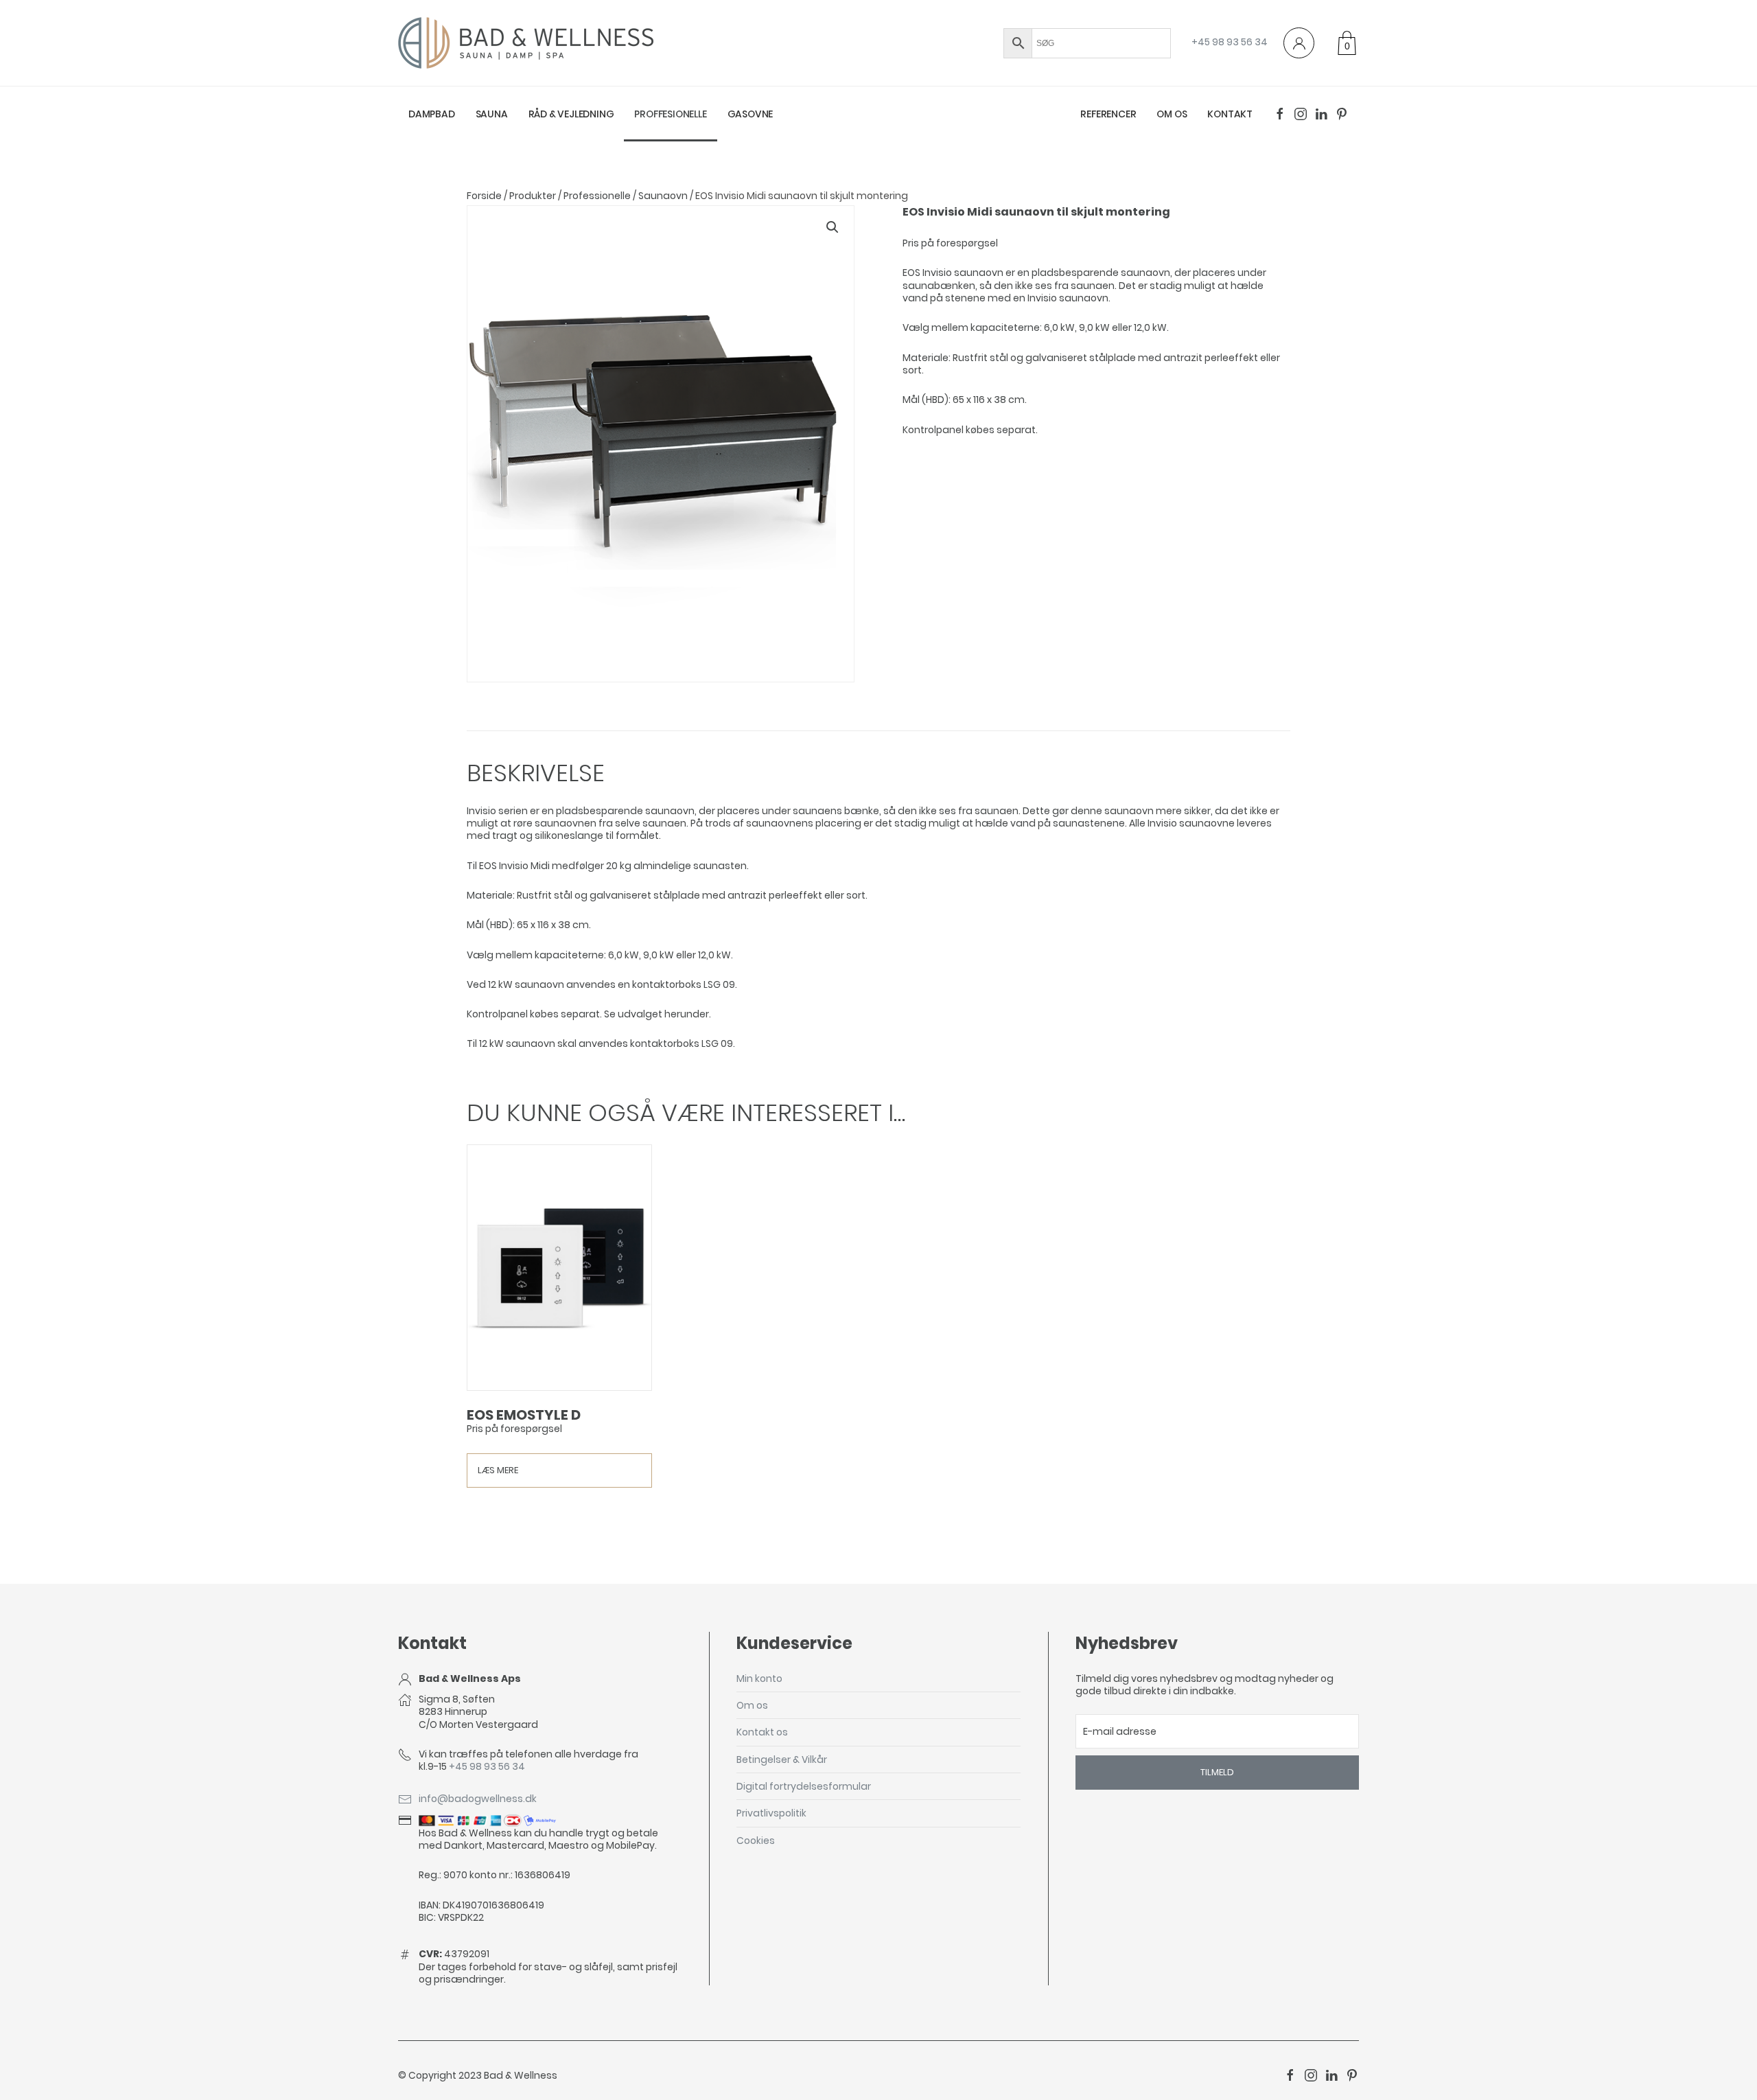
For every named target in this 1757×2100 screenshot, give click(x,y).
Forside (484, 196)
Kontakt (1230, 114)
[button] (833, 227)
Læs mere (498, 1470)
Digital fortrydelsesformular (804, 1786)
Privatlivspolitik (771, 1813)
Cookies (756, 1841)
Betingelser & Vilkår (782, 1759)
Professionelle (597, 196)
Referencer (1108, 114)
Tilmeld (1217, 1772)
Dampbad (432, 114)
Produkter (533, 196)
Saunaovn (663, 196)
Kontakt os (762, 1732)
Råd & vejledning (571, 114)
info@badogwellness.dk (478, 1799)
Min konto (759, 1678)
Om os (1172, 114)
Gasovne (750, 114)
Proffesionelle (670, 114)
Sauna (492, 114)
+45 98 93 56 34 (1230, 42)
